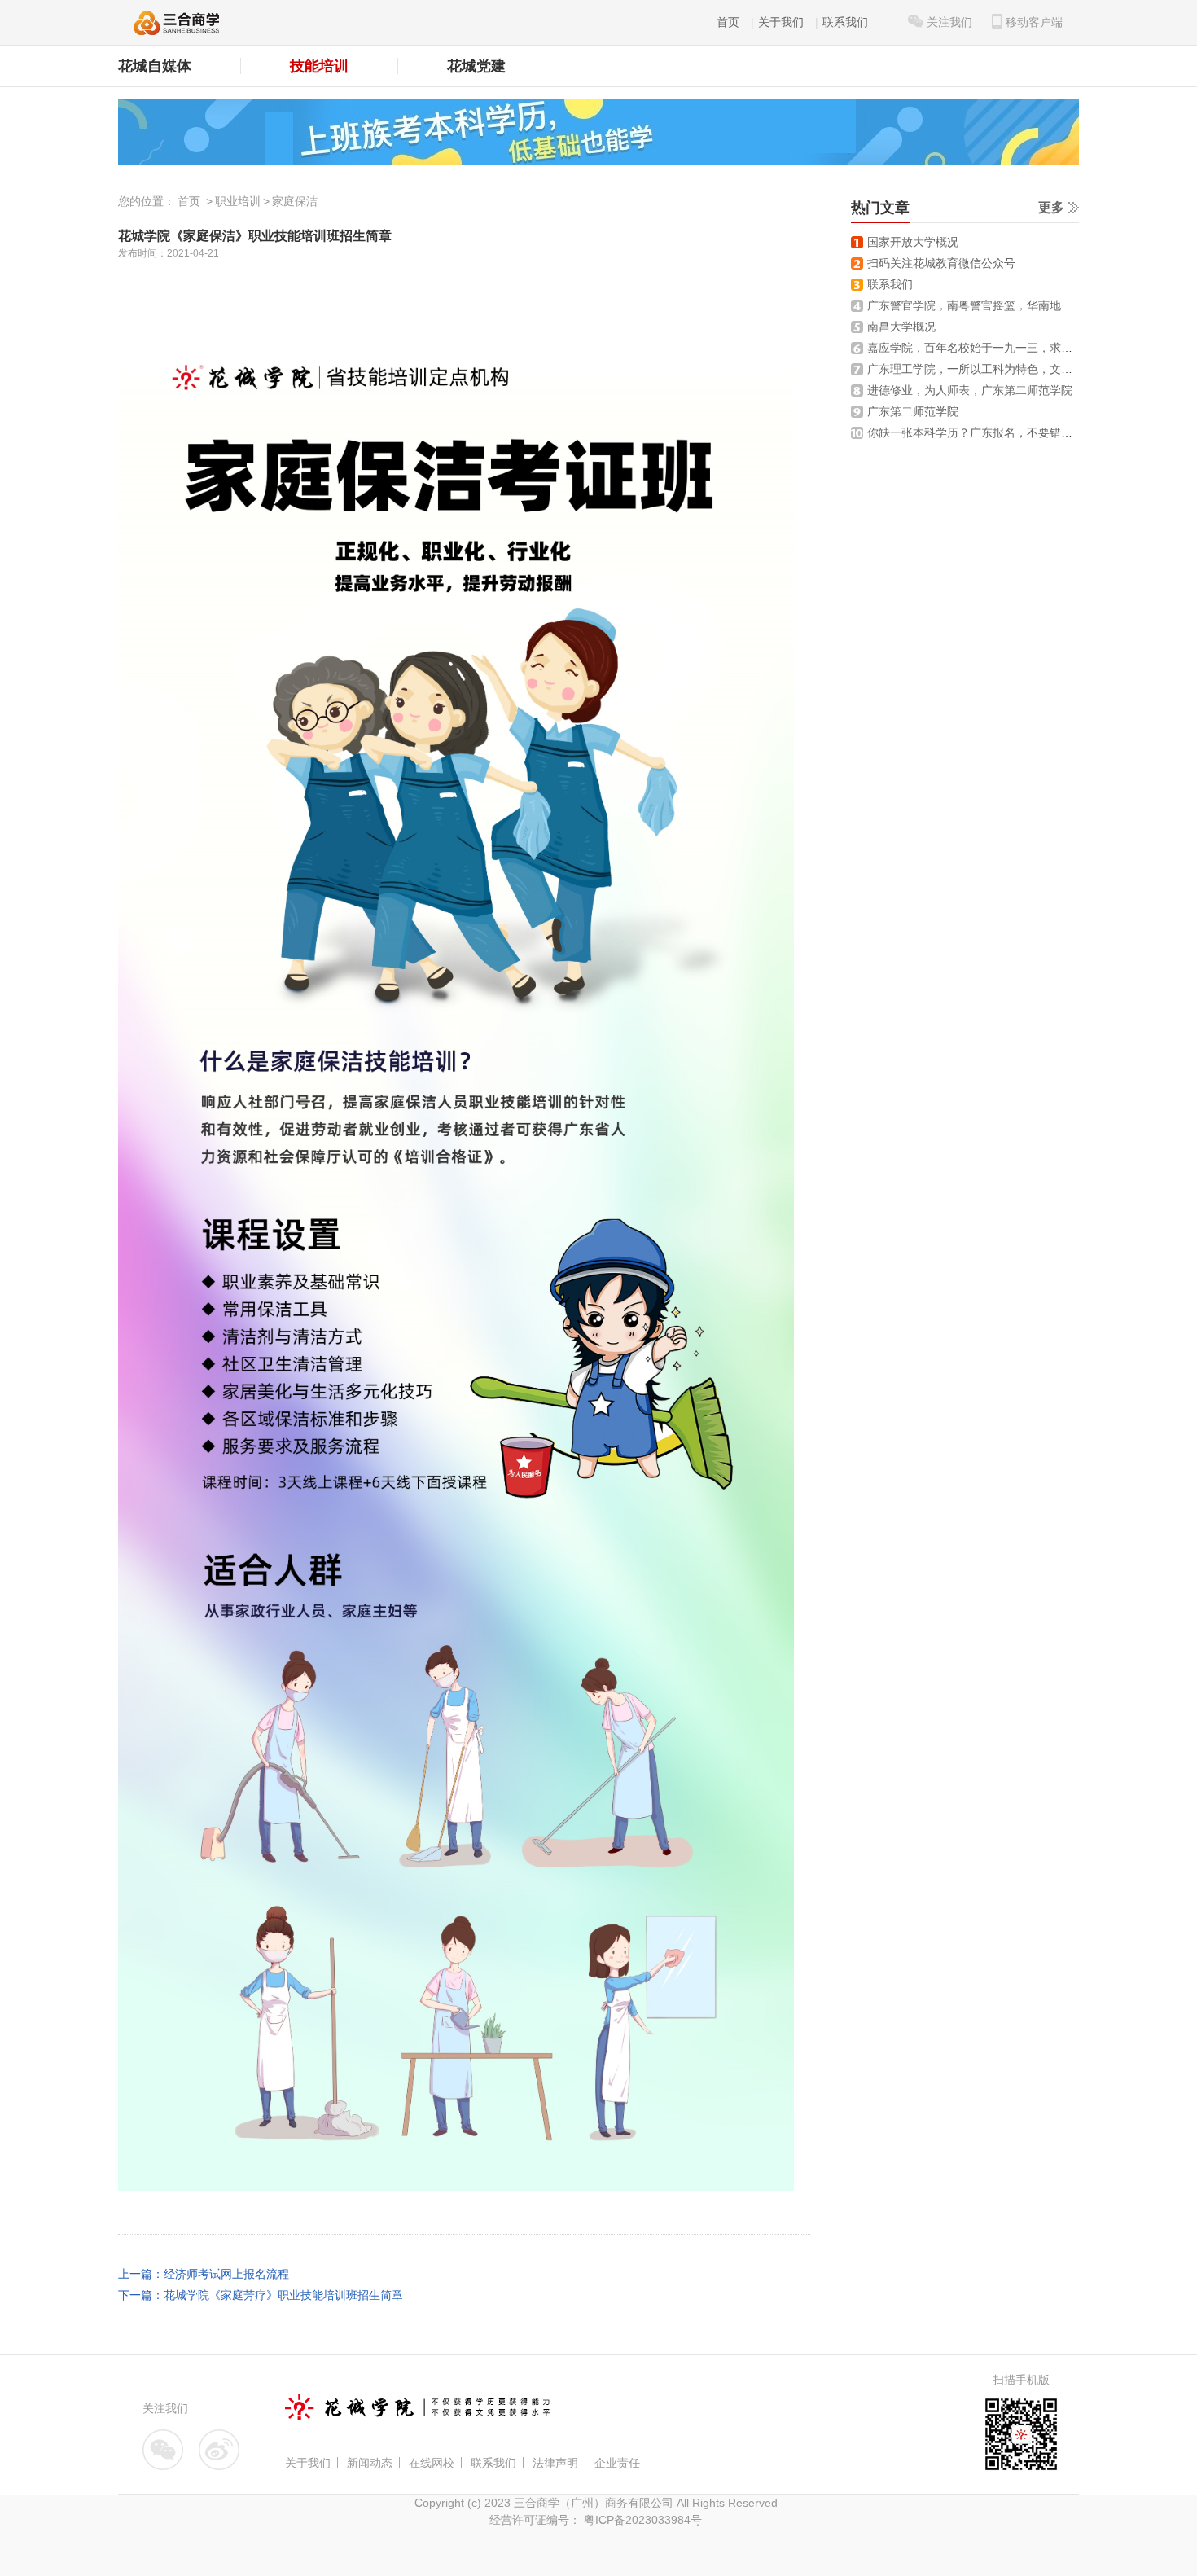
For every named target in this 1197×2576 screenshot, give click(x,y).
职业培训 (238, 201)
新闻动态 (370, 2463)
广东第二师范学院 (913, 411)
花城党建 (476, 66)
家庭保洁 (295, 201)
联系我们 (845, 22)
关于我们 (781, 22)
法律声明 (555, 2463)
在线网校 (432, 2463)
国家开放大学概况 (913, 242)
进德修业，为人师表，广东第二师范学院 (970, 390)
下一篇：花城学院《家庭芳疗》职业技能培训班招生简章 (261, 2295)
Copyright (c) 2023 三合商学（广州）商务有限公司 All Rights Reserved (596, 2503)
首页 (728, 22)
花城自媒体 (155, 66)
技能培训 (319, 66)
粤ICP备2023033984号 (641, 2520)
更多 (1051, 207)
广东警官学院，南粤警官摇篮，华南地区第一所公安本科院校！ (1027, 305)
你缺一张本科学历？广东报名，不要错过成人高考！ (998, 432)
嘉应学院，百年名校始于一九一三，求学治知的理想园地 (1010, 348)
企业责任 (617, 2463)
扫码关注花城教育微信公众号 (941, 263)
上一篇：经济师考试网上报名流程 (204, 2274)
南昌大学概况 (901, 327)
